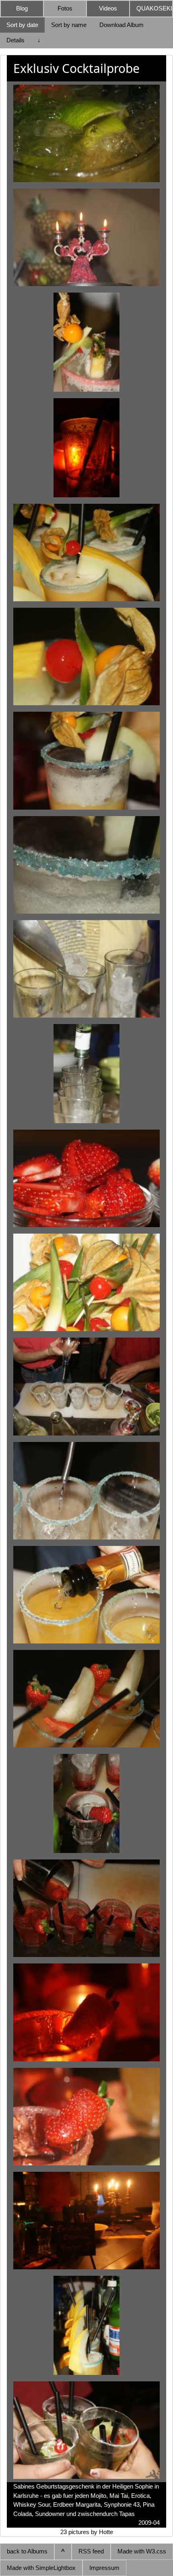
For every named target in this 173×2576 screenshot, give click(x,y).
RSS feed (91, 2551)
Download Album (122, 25)
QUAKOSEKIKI (154, 8)
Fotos (65, 8)
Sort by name (69, 25)
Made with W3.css (142, 2551)
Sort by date (22, 25)
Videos (108, 8)
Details (15, 40)
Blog (22, 8)
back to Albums (27, 2551)
